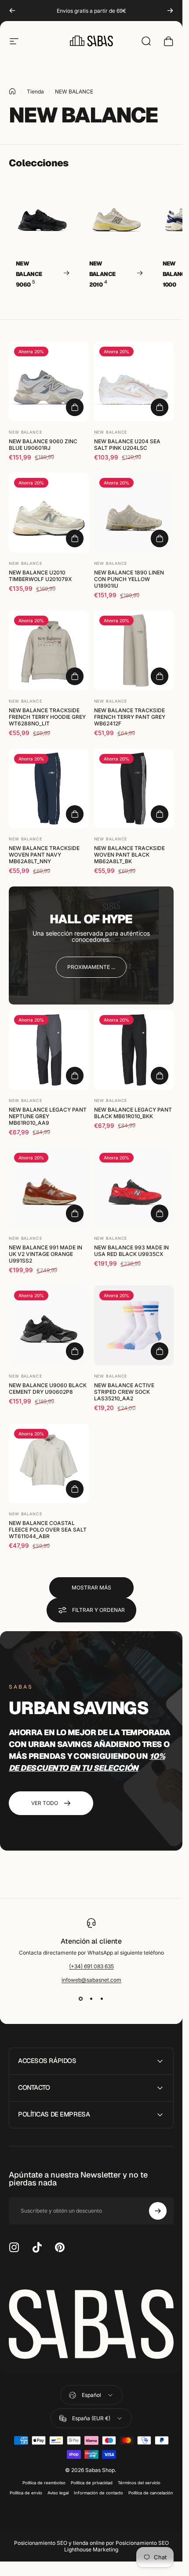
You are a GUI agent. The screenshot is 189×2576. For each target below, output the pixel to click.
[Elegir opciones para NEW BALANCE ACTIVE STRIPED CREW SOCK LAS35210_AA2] (160, 1351)
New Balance (25, 432)
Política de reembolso (44, 2483)
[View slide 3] (102, 1999)
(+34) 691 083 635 (91, 1966)
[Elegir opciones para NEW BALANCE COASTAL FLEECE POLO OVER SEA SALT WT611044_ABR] (75, 1489)
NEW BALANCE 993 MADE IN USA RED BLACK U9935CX (131, 1251)
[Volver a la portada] (12, 91)
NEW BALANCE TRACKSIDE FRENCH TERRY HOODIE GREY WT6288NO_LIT (47, 717)
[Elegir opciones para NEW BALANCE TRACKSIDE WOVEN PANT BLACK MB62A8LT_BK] (160, 814)
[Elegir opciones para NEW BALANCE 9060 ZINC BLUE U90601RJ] (75, 407)
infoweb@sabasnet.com (91, 1980)
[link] (91, 967)
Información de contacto (98, 2493)
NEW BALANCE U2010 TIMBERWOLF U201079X (40, 575)
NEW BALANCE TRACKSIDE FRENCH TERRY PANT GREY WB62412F (130, 717)
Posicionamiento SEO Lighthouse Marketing (116, 2546)
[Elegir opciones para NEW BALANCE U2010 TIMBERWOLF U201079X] (75, 538)
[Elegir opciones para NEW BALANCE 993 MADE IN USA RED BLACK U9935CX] (160, 1213)
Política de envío (26, 2493)
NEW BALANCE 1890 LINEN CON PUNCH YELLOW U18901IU (129, 579)
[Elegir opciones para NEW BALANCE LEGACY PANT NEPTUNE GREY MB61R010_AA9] (75, 1075)
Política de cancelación (151, 2493)
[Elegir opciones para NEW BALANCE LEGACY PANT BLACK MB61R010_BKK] (160, 1075)
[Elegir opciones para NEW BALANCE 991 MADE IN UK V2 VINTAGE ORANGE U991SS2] (75, 1213)
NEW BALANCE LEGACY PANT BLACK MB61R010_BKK (133, 1112)
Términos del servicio (139, 2483)
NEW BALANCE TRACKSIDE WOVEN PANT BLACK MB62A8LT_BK (129, 855)
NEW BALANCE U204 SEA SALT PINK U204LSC (127, 444)
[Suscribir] (158, 2211)
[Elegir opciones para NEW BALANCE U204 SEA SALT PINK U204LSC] (160, 407)
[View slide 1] (81, 1999)
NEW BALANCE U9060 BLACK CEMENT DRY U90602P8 (48, 1388)
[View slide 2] (91, 1999)
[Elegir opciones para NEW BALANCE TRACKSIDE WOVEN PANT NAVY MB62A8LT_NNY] (75, 814)
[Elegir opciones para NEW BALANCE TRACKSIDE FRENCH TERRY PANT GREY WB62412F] (160, 676)
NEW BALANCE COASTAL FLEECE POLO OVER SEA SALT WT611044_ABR (48, 1530)
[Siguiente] (170, 11)
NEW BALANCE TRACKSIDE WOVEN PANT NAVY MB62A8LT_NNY (44, 855)
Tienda (35, 91)
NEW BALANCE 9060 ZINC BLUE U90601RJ (43, 444)
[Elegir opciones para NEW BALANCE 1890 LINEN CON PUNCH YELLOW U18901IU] (160, 538)
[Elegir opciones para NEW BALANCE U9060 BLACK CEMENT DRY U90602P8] (75, 1351)
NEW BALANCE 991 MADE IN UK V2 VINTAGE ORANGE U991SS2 (45, 1254)
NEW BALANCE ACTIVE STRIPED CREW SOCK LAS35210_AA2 (124, 1392)
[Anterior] (12, 11)
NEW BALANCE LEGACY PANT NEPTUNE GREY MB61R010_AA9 (48, 1116)
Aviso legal (58, 2493)
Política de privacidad (92, 2483)
